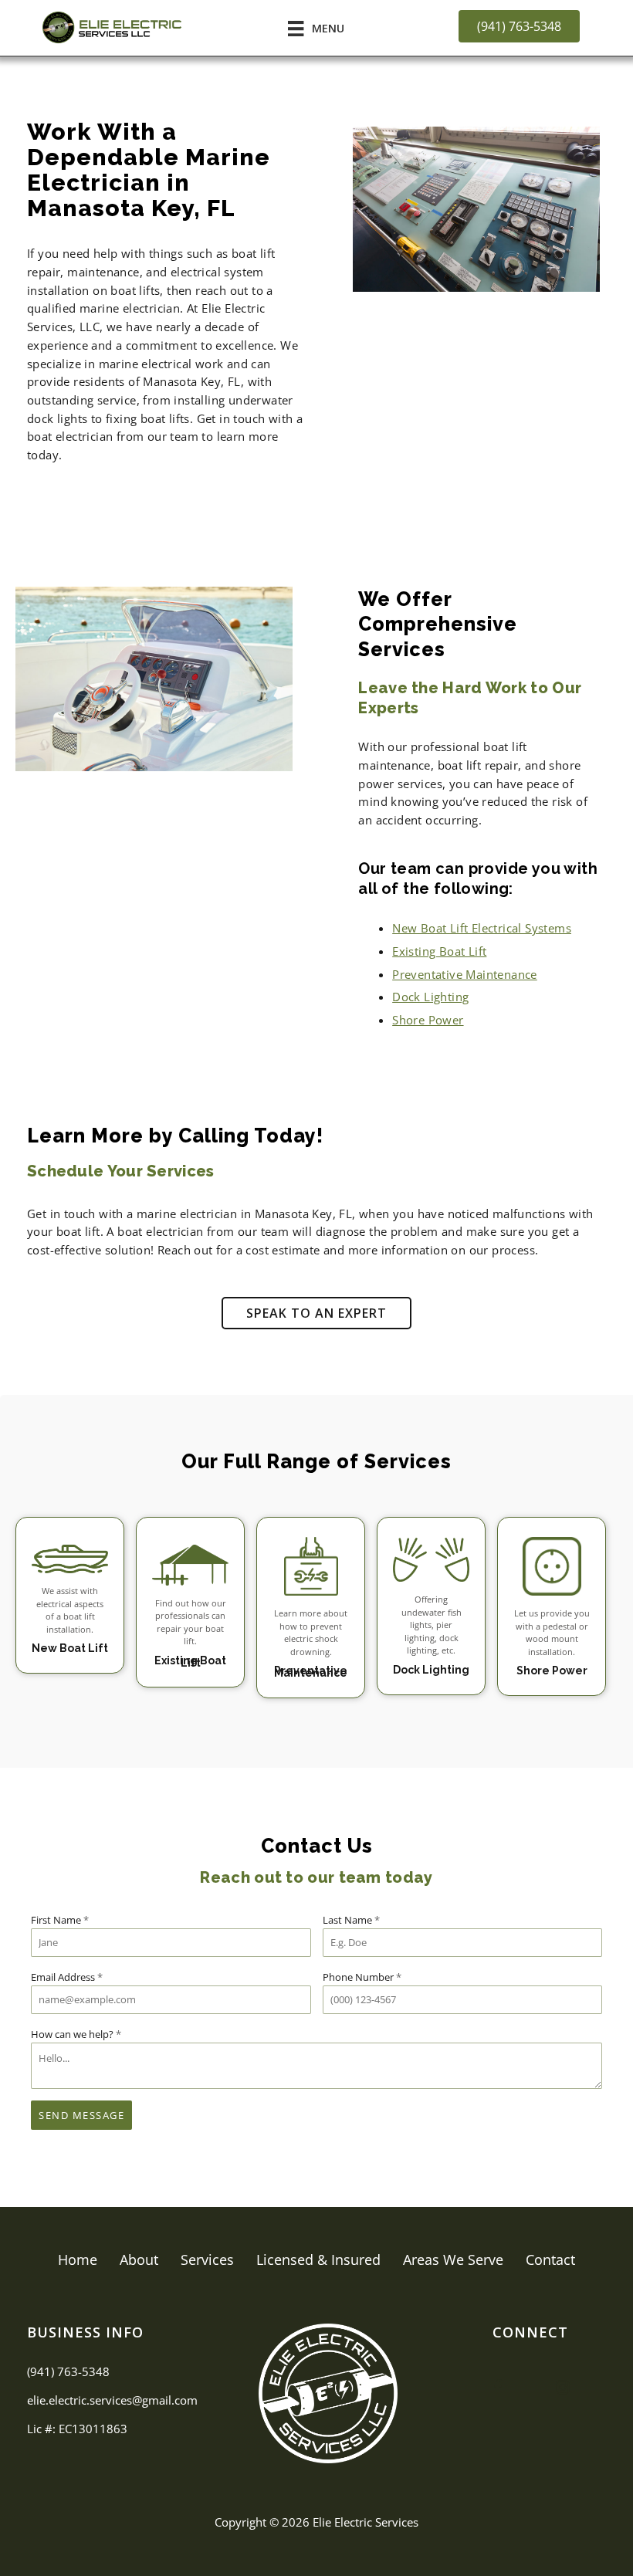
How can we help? (76, 2034)
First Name (60, 1920)
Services (207, 2260)
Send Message (81, 2115)
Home (78, 2260)
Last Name (351, 1920)
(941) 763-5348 (68, 2371)
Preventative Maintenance (465, 974)
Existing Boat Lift (439, 951)
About (139, 2260)
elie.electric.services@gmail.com (112, 2400)
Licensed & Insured (318, 2260)
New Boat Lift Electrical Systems (482, 928)
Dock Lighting (430, 997)
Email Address (67, 1977)
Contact (550, 2260)
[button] (316, 1313)
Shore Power (428, 1020)
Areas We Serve (453, 2260)
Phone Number (362, 1977)
